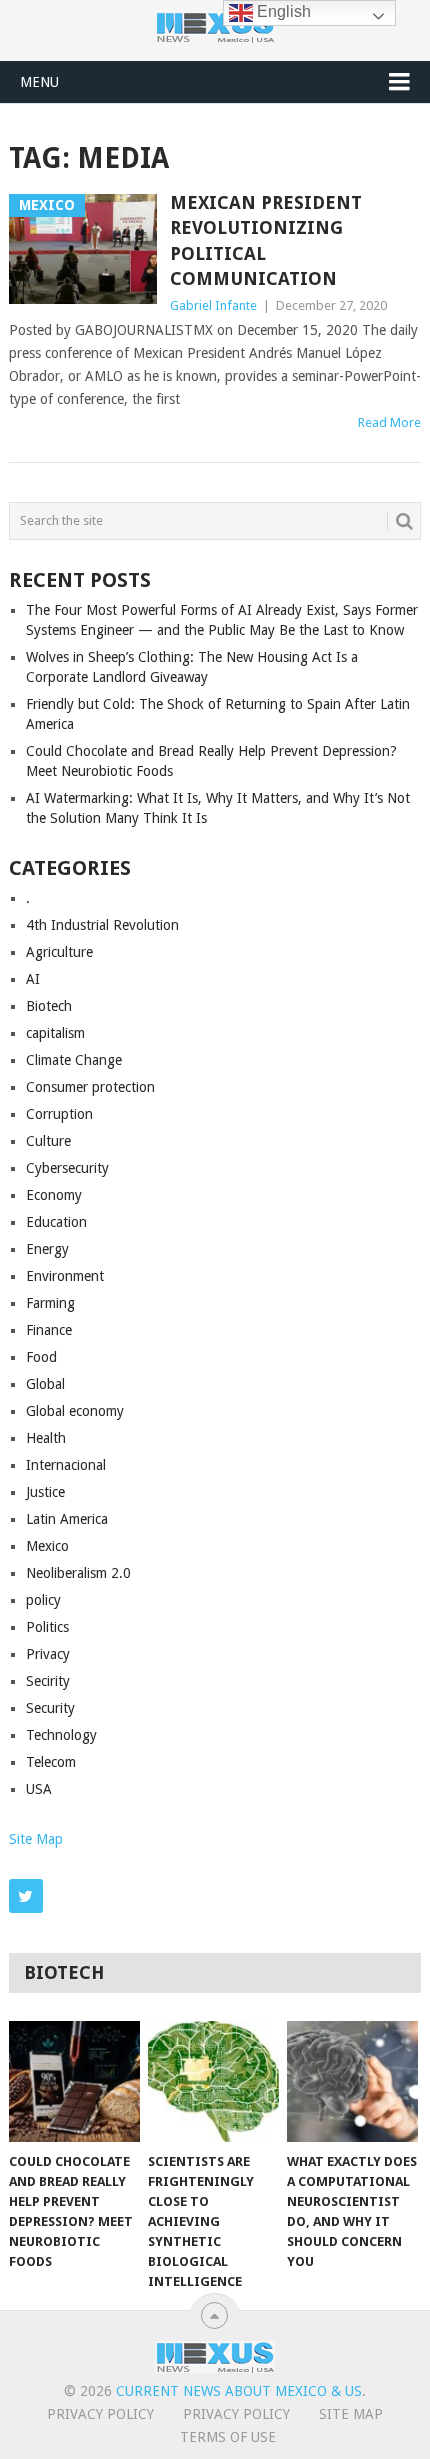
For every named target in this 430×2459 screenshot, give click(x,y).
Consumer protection (90, 1087)
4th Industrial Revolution (102, 925)
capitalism (55, 1033)
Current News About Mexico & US (239, 2391)
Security (50, 1708)
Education (56, 1222)
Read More (389, 422)
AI (33, 979)
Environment (65, 1276)
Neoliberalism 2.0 (78, 1573)
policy (43, 1600)
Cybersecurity (67, 1168)
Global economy (75, 1411)
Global (45, 1384)
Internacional (66, 1465)
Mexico (47, 1546)
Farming (50, 1303)
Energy (47, 1249)
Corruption (59, 1114)
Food (41, 1357)
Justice (45, 1492)
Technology (61, 1735)
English (282, 11)
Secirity (48, 1681)
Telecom (51, 1762)
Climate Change (74, 1060)
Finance (49, 1330)
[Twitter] (26, 1896)
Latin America (67, 1519)
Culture (48, 1141)
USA (39, 1789)
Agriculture (59, 952)
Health (46, 1438)
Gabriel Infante (213, 305)
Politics (47, 1627)
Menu (39, 82)
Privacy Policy (100, 2414)
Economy (54, 1195)
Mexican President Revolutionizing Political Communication (266, 240)
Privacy (48, 1654)
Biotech (49, 1006)
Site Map (36, 1839)
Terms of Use (228, 2437)
